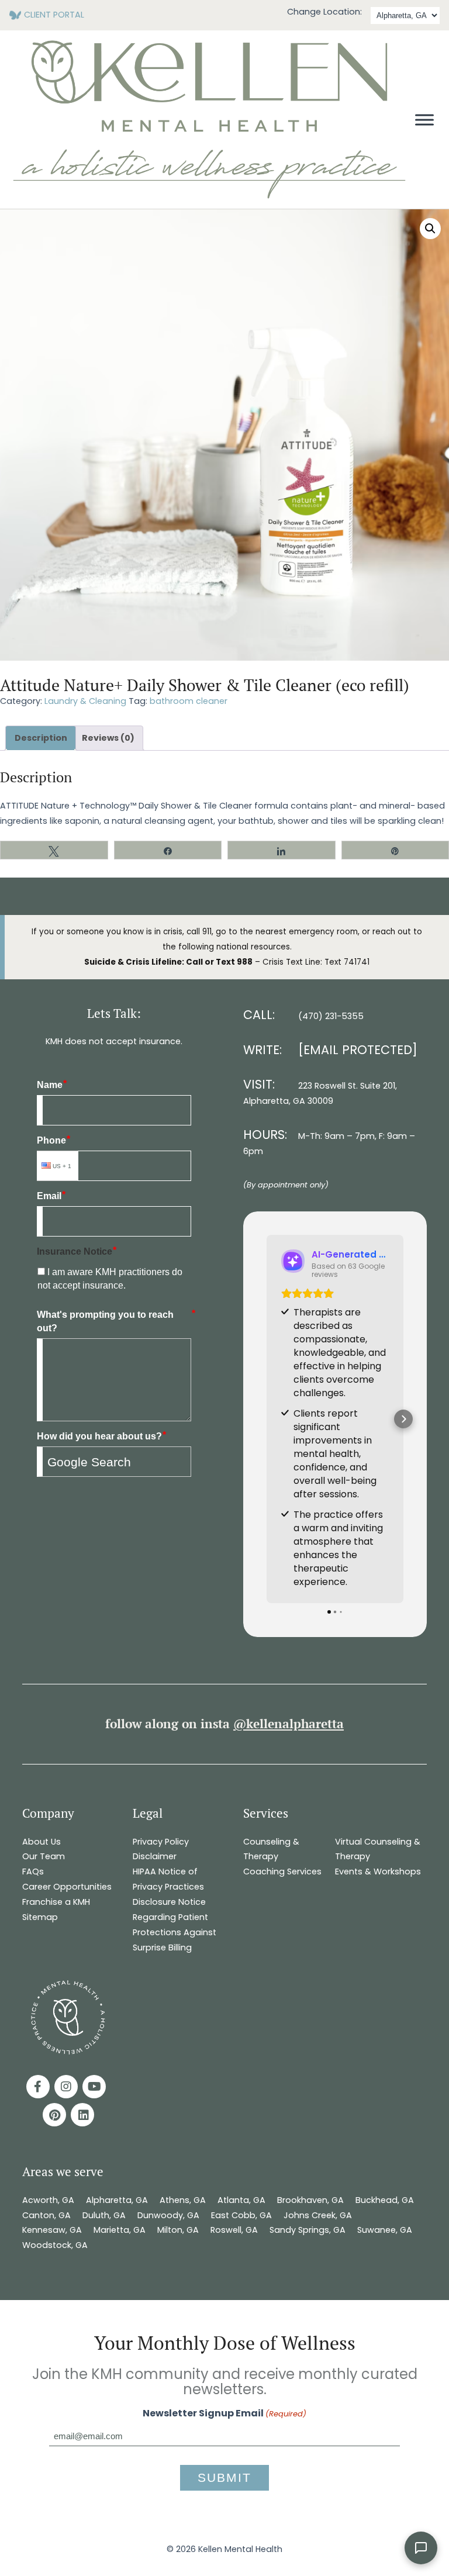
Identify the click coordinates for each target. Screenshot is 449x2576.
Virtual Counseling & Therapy (378, 1849)
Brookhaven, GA (310, 2200)
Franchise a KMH (56, 1902)
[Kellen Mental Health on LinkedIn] (82, 2115)
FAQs (33, 1871)
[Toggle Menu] (424, 120)
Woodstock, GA (56, 2245)
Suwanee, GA (385, 2230)
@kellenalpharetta (289, 1724)
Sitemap (40, 1917)
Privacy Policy (161, 1842)
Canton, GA (46, 2215)
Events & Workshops (378, 1871)
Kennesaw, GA (52, 2230)
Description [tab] (41, 738)
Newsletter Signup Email (224, 2413)
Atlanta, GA (241, 2200)
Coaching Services (282, 1871)
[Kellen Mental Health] (209, 196)
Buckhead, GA (385, 2200)
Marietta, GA (120, 2230)
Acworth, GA (48, 2200)
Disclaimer (155, 1856)
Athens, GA (183, 2200)
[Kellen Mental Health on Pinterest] (54, 2115)
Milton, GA (178, 2230)
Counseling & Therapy (271, 1849)
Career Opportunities (67, 1887)
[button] (430, 229)
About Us (42, 1842)
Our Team (44, 1856)
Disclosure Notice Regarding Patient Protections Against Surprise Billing (175, 1925)
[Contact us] (421, 2548)
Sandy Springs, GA (308, 2230)
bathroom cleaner (189, 701)
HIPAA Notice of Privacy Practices (168, 1879)
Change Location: (324, 12)
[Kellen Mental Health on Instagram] (66, 2087)
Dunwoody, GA (168, 2215)
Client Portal (54, 15)
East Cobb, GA (241, 2215)
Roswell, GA (234, 2230)
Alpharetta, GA (117, 2200)
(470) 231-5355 (331, 1016)
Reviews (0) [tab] (108, 738)
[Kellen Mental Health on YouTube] (94, 2087)
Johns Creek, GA (318, 2215)
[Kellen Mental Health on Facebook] (38, 2087)
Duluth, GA (104, 2215)
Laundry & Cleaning (85, 701)
